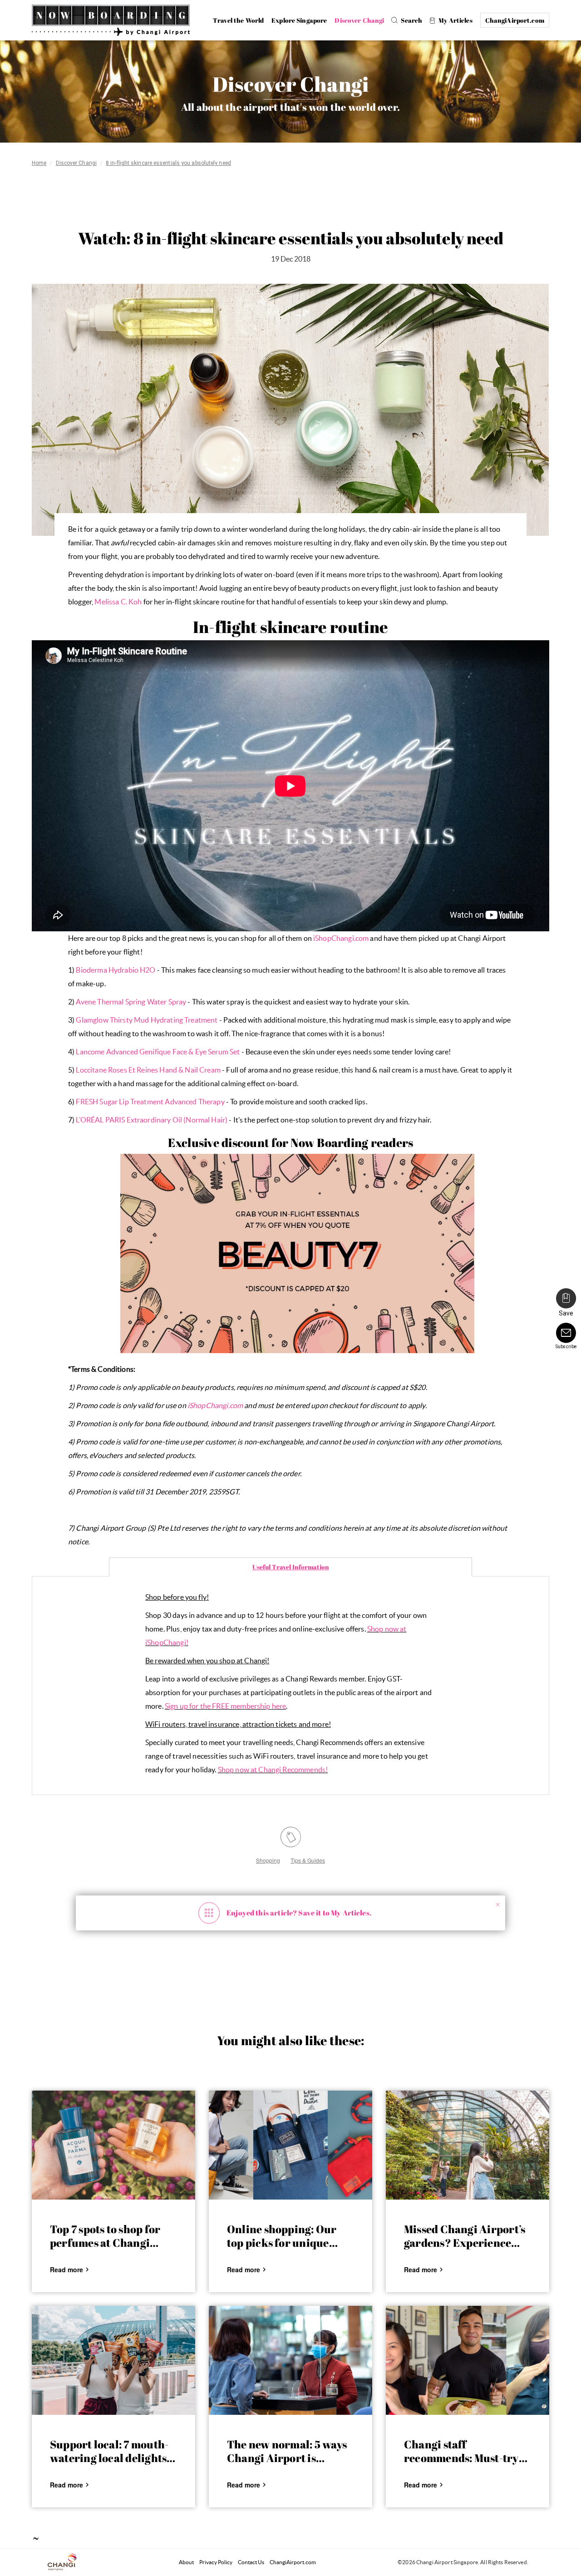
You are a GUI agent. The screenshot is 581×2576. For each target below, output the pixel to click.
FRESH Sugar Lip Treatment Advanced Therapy (150, 1102)
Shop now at (387, 1629)
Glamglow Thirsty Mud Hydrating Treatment (147, 1020)
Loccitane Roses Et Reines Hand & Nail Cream (148, 1070)
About (186, 2562)
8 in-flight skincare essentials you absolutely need (168, 163)
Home (39, 163)
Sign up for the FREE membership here (225, 1706)
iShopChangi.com (341, 938)
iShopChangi (166, 1642)
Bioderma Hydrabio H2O (116, 970)
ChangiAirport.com (293, 2562)
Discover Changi (76, 163)
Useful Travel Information (291, 1567)
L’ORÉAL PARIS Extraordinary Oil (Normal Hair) (152, 1120)
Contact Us (251, 2562)
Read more (66, 2269)
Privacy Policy (216, 2562)
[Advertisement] (290, 200)
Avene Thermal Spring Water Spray (131, 1002)
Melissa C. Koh (118, 602)
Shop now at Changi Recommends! (273, 1770)
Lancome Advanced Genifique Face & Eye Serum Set (158, 1052)
